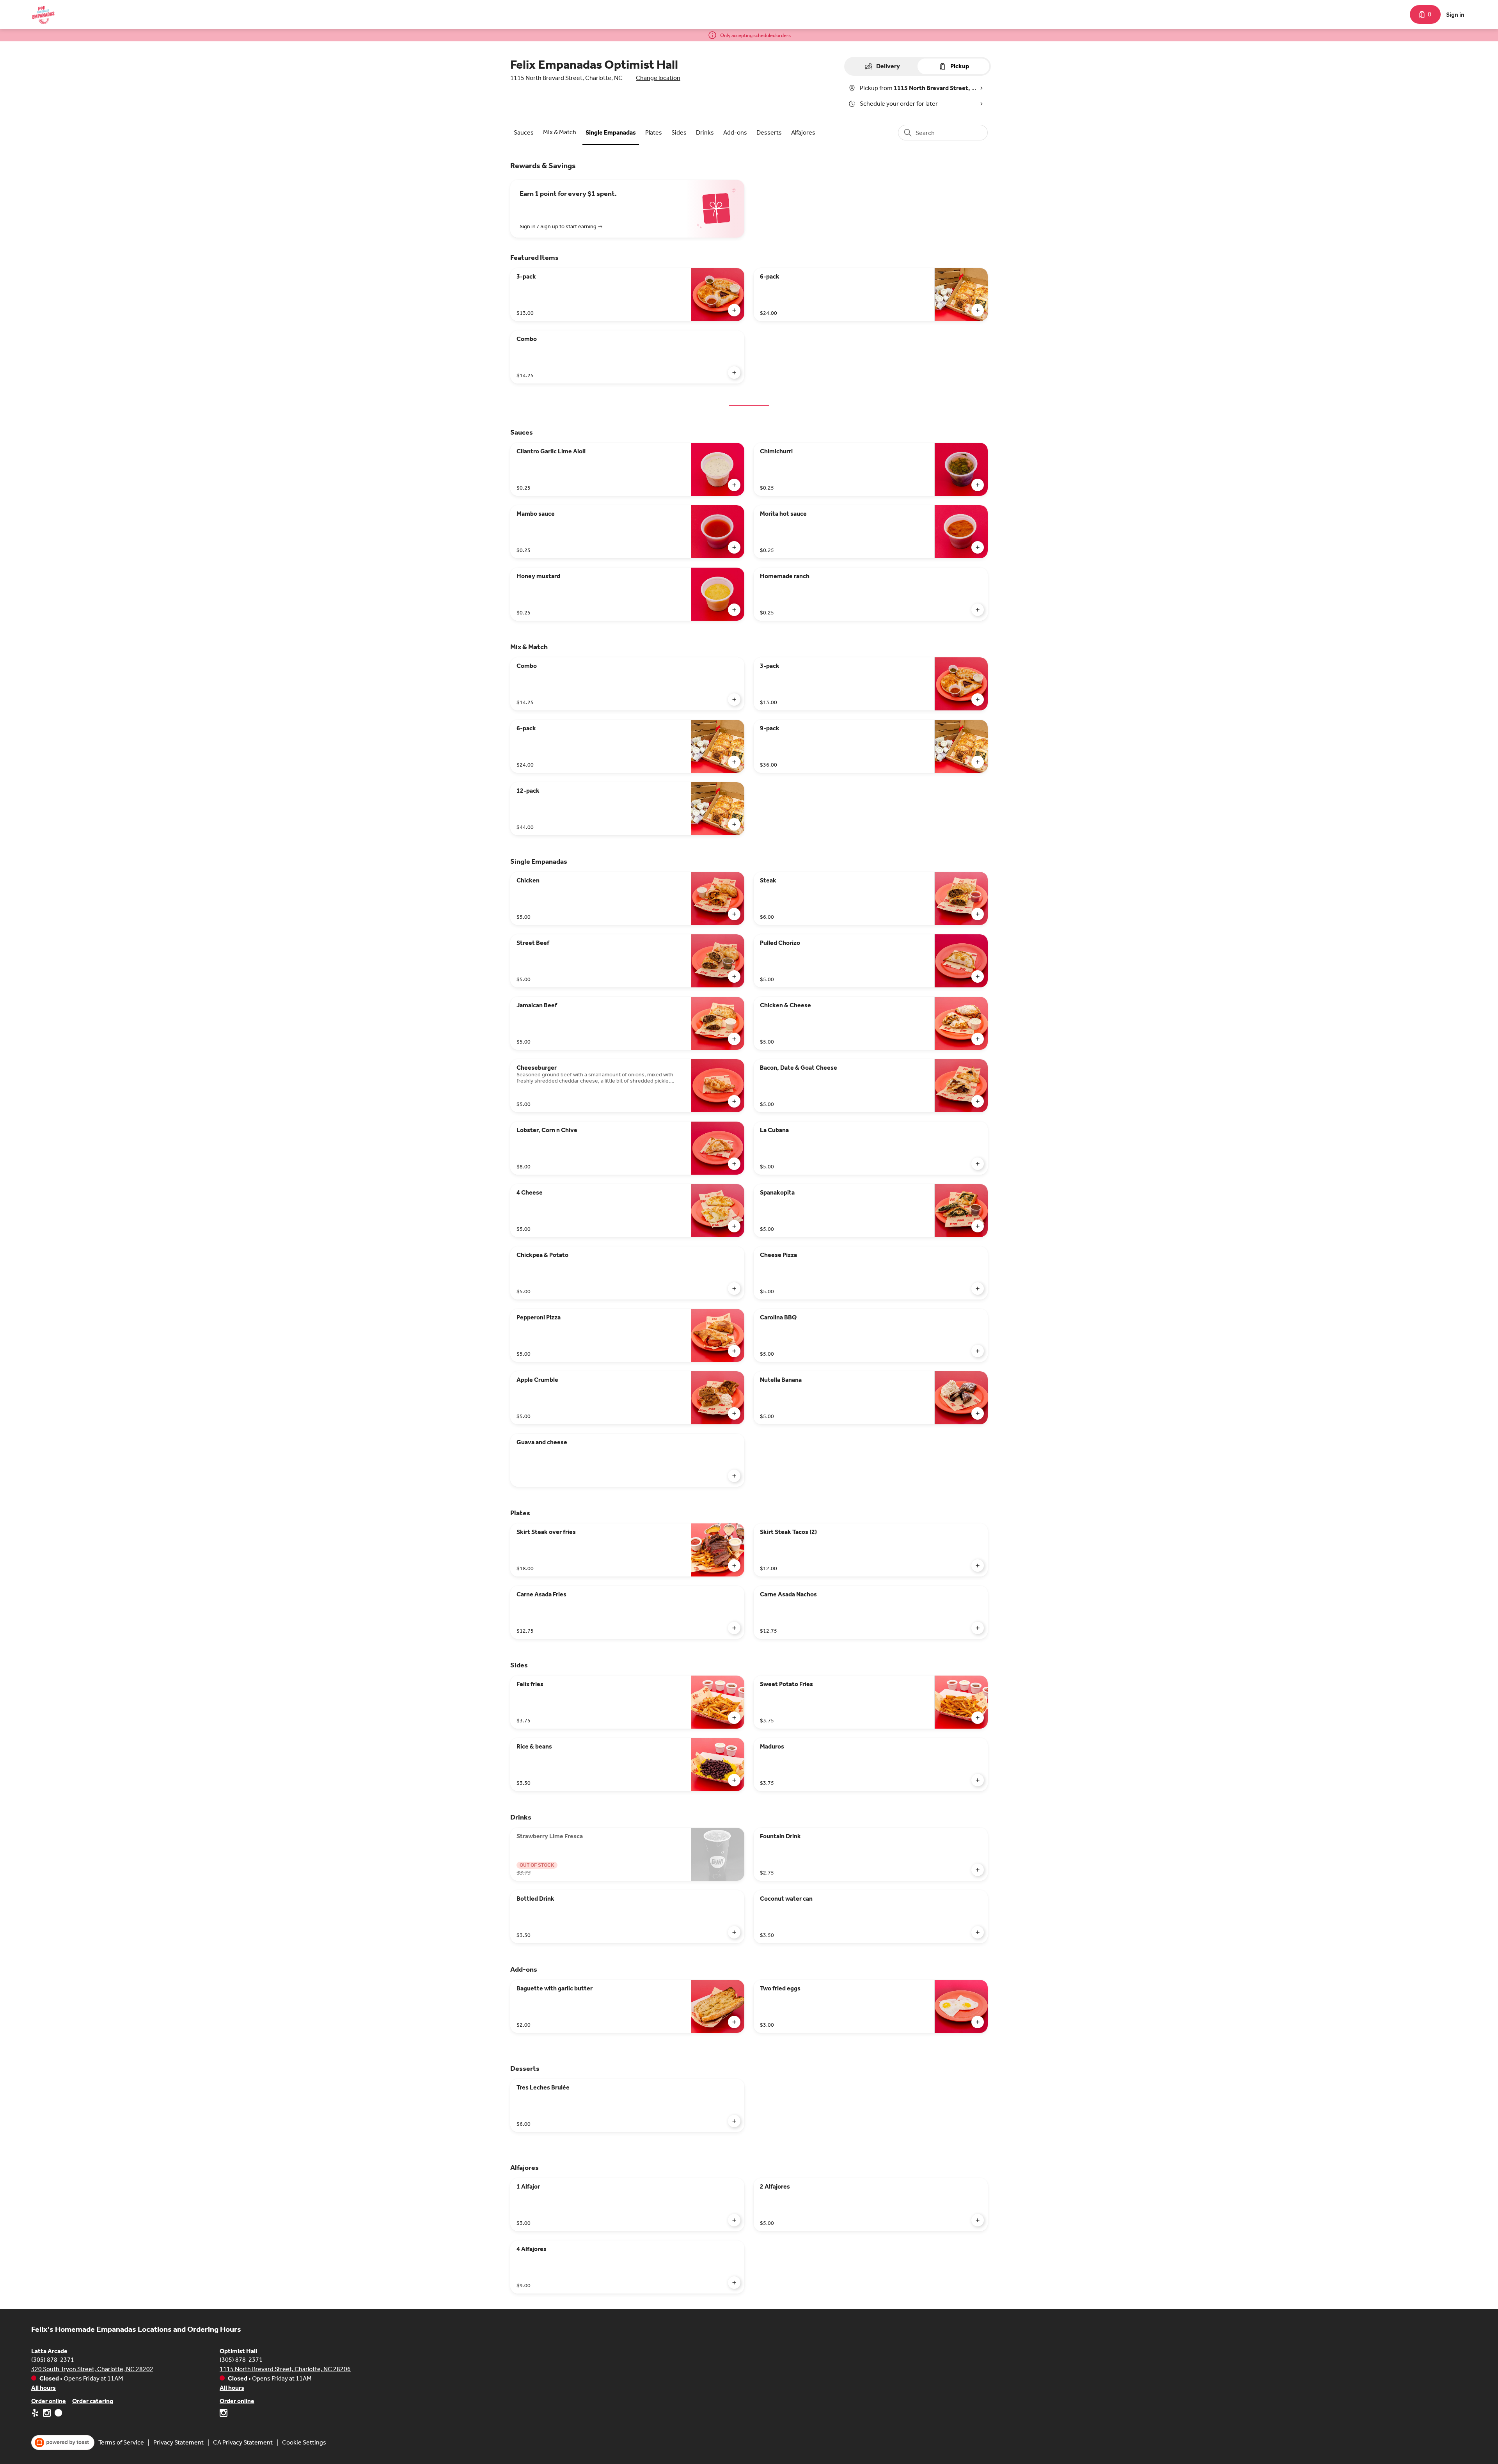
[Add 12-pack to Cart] (734, 824)
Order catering (93, 2401)
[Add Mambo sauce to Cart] (734, 547)
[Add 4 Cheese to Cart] (734, 1226)
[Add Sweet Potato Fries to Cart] (978, 1718)
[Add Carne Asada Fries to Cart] (734, 1628)
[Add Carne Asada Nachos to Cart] (978, 1628)
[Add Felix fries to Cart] (734, 1718)
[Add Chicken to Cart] (734, 914)
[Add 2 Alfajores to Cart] (978, 2220)
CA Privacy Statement (243, 2442)
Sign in (1455, 15)
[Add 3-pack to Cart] (734, 310)
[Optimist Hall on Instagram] (224, 2414)
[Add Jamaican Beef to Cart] (734, 1039)
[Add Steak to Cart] (978, 914)
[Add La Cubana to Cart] (978, 1164)
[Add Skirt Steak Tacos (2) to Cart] (978, 1566)
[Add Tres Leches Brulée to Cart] (734, 2121)
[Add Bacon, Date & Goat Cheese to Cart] (978, 1101)
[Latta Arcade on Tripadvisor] (58, 2414)
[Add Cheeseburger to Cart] (734, 1101)
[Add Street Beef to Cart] (734, 976)
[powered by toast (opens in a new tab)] (63, 2443)
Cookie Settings (304, 2442)
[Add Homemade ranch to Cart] (978, 610)
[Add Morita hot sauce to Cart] (978, 547)
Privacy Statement (178, 2442)
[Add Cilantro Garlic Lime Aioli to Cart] (734, 485)
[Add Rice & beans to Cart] (734, 1780)
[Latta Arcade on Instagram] (47, 2414)
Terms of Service (121, 2442)
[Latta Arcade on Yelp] (36, 2414)
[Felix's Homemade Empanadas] (43, 14)
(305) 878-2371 (53, 2360)
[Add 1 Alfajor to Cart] (734, 2220)
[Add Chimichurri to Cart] (978, 485)
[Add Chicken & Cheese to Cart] (978, 1039)
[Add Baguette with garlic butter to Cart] (734, 2022)
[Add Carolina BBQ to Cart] (978, 1351)
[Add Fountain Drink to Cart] (978, 1870)
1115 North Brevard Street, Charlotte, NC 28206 (285, 2369)
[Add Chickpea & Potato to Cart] (734, 1289)
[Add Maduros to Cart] (978, 1780)
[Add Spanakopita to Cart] (978, 1226)
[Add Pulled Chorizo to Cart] (978, 976)
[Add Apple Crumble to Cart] (734, 1413)
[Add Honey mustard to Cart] (734, 610)
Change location (658, 78)
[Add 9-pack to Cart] (978, 762)
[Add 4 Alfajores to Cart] (734, 2283)
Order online (49, 2401)
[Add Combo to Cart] (734, 373)
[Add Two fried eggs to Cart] (978, 2022)
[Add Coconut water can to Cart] (978, 1932)
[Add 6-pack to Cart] (978, 310)
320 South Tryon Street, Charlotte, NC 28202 (92, 2369)
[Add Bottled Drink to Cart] (734, 1932)
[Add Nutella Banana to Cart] (978, 1413)
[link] (524, 132)
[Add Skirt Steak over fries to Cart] (734, 1566)
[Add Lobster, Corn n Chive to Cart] (734, 1164)
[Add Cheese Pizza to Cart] (978, 1289)
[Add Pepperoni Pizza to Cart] (734, 1351)
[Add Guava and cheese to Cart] (734, 1476)
